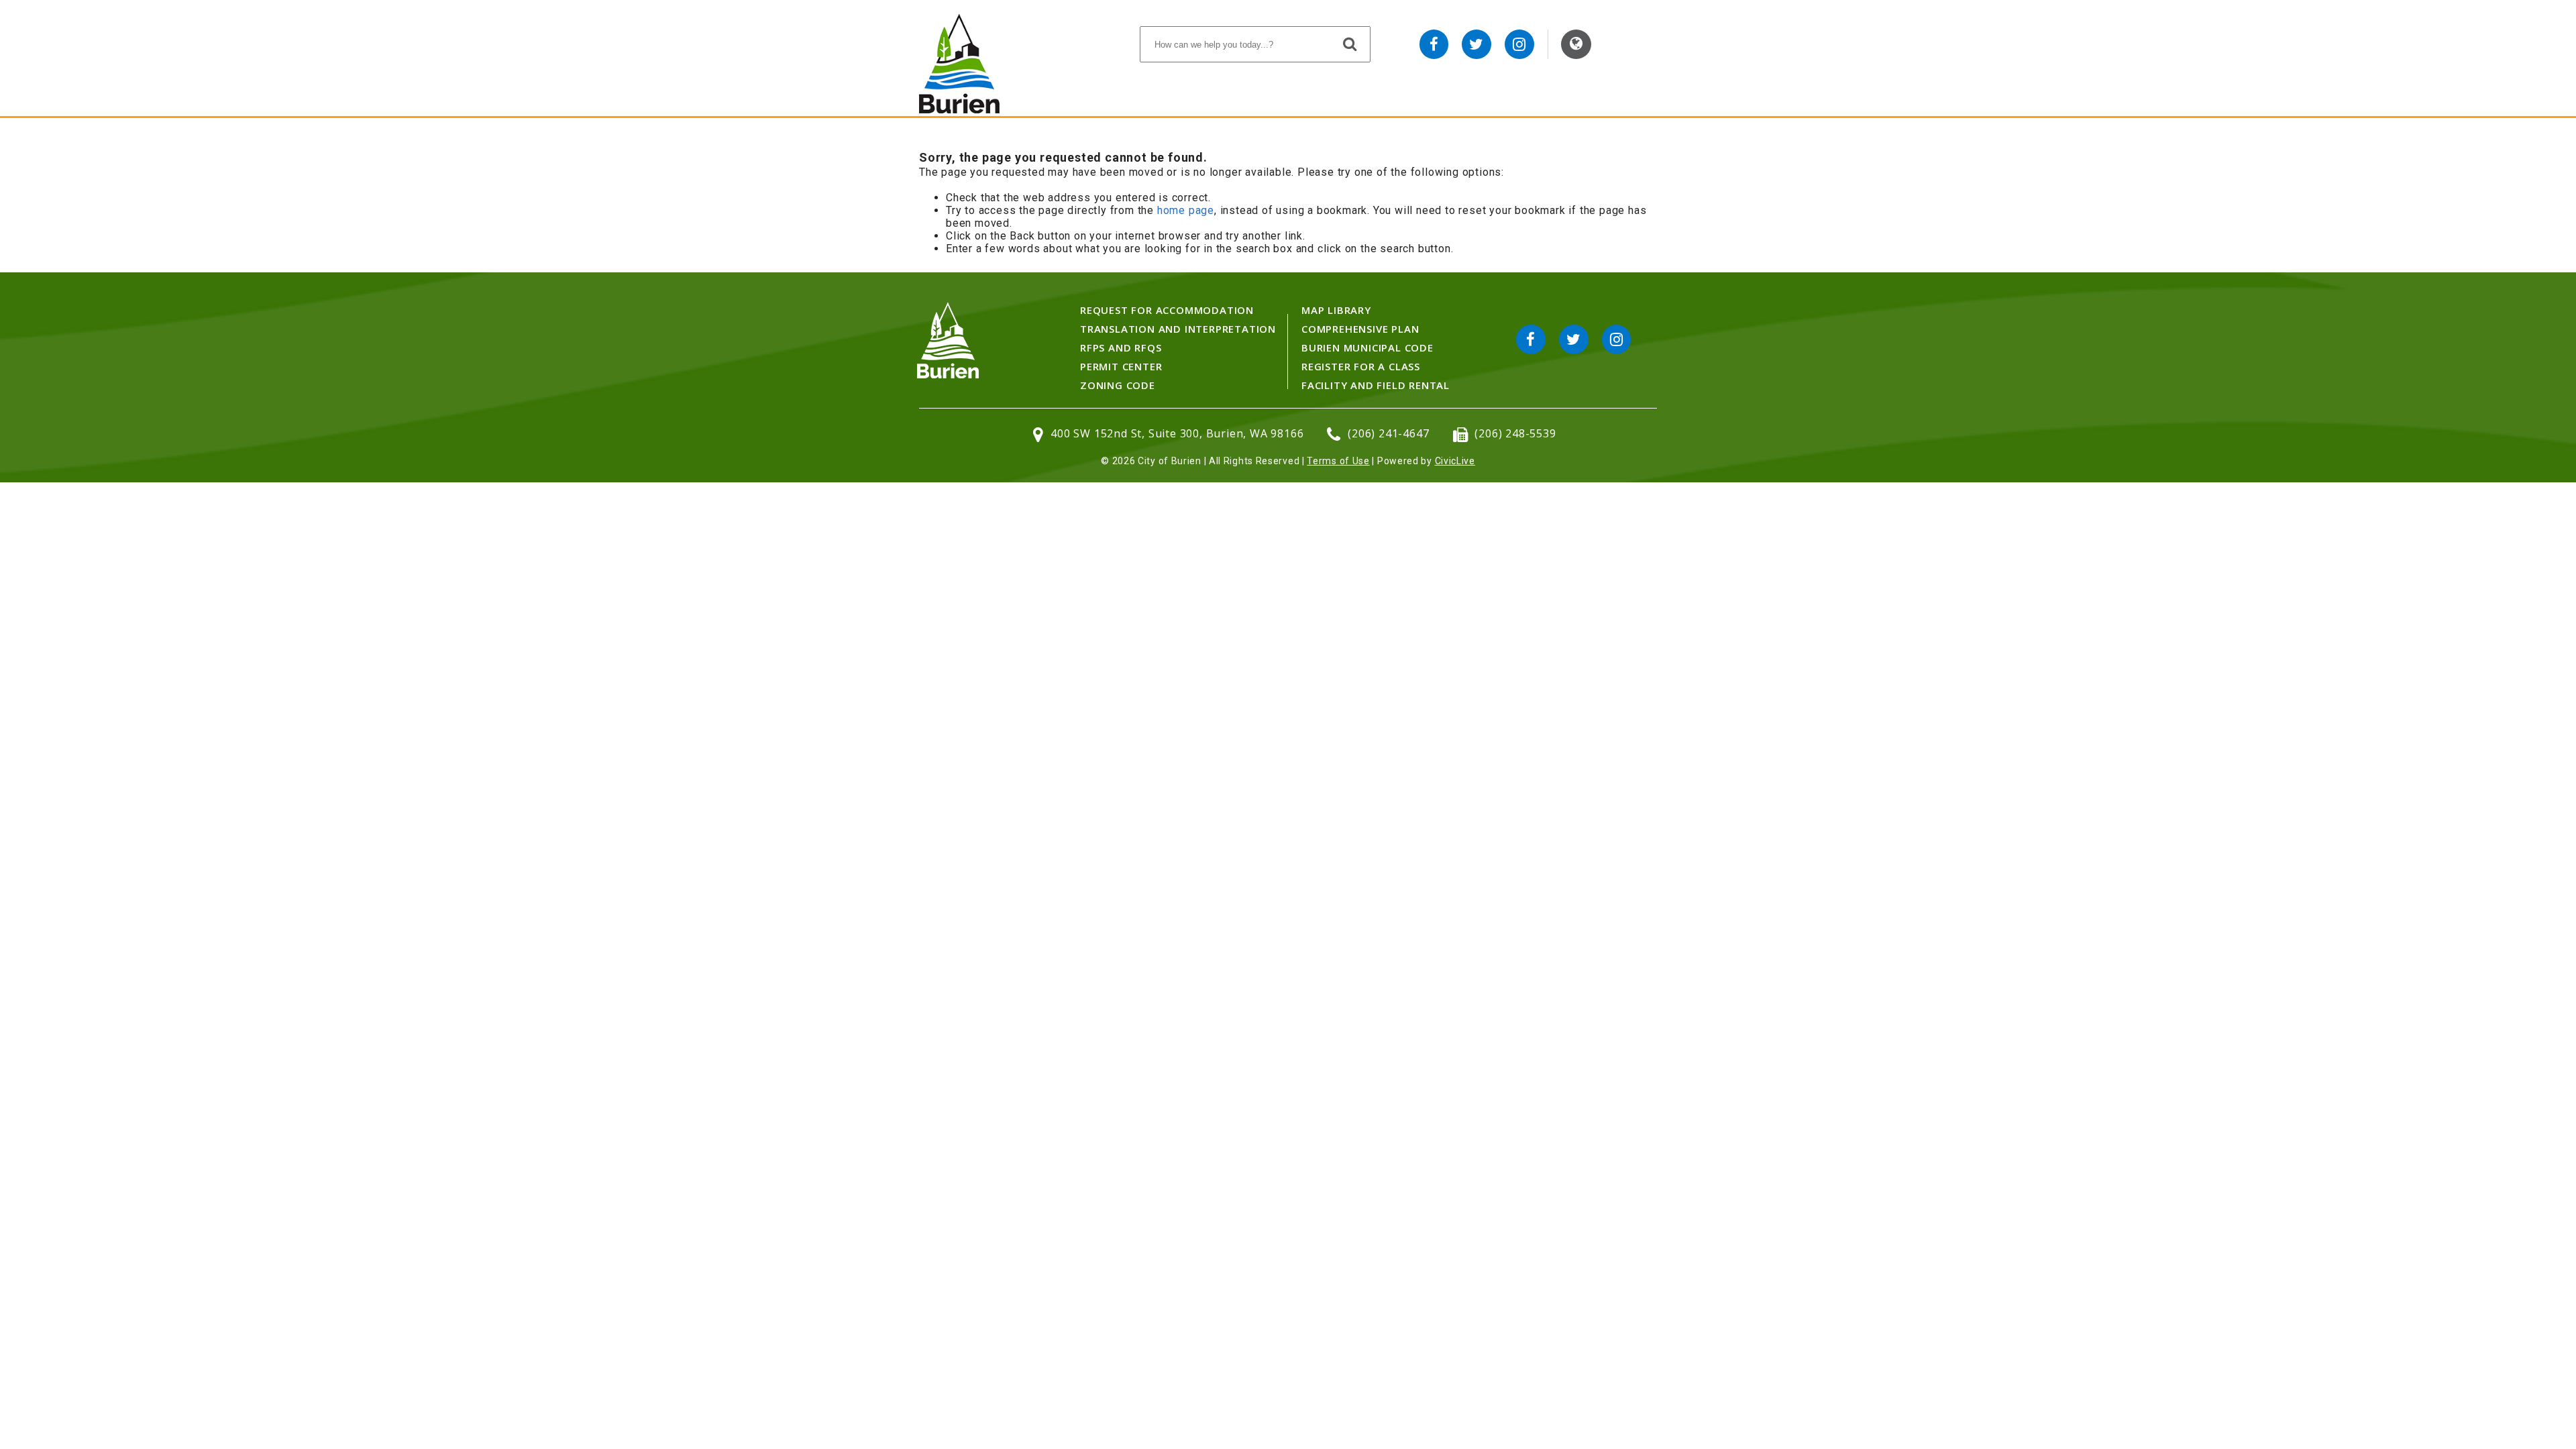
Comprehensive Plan (1360, 329)
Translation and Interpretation (1178, 329)
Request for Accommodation (1167, 310)
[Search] (1350, 44)
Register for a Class (1361, 366)
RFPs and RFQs (1121, 347)
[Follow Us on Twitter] (1477, 44)
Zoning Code (1118, 385)
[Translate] (1576, 44)
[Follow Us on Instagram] (1519, 44)
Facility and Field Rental (1376, 385)
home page (1186, 210)
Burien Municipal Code (1367, 347)
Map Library (1336, 310)
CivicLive (1455, 461)
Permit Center (1121, 366)
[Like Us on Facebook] (1434, 44)
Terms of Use (1338, 461)
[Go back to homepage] (959, 110)
